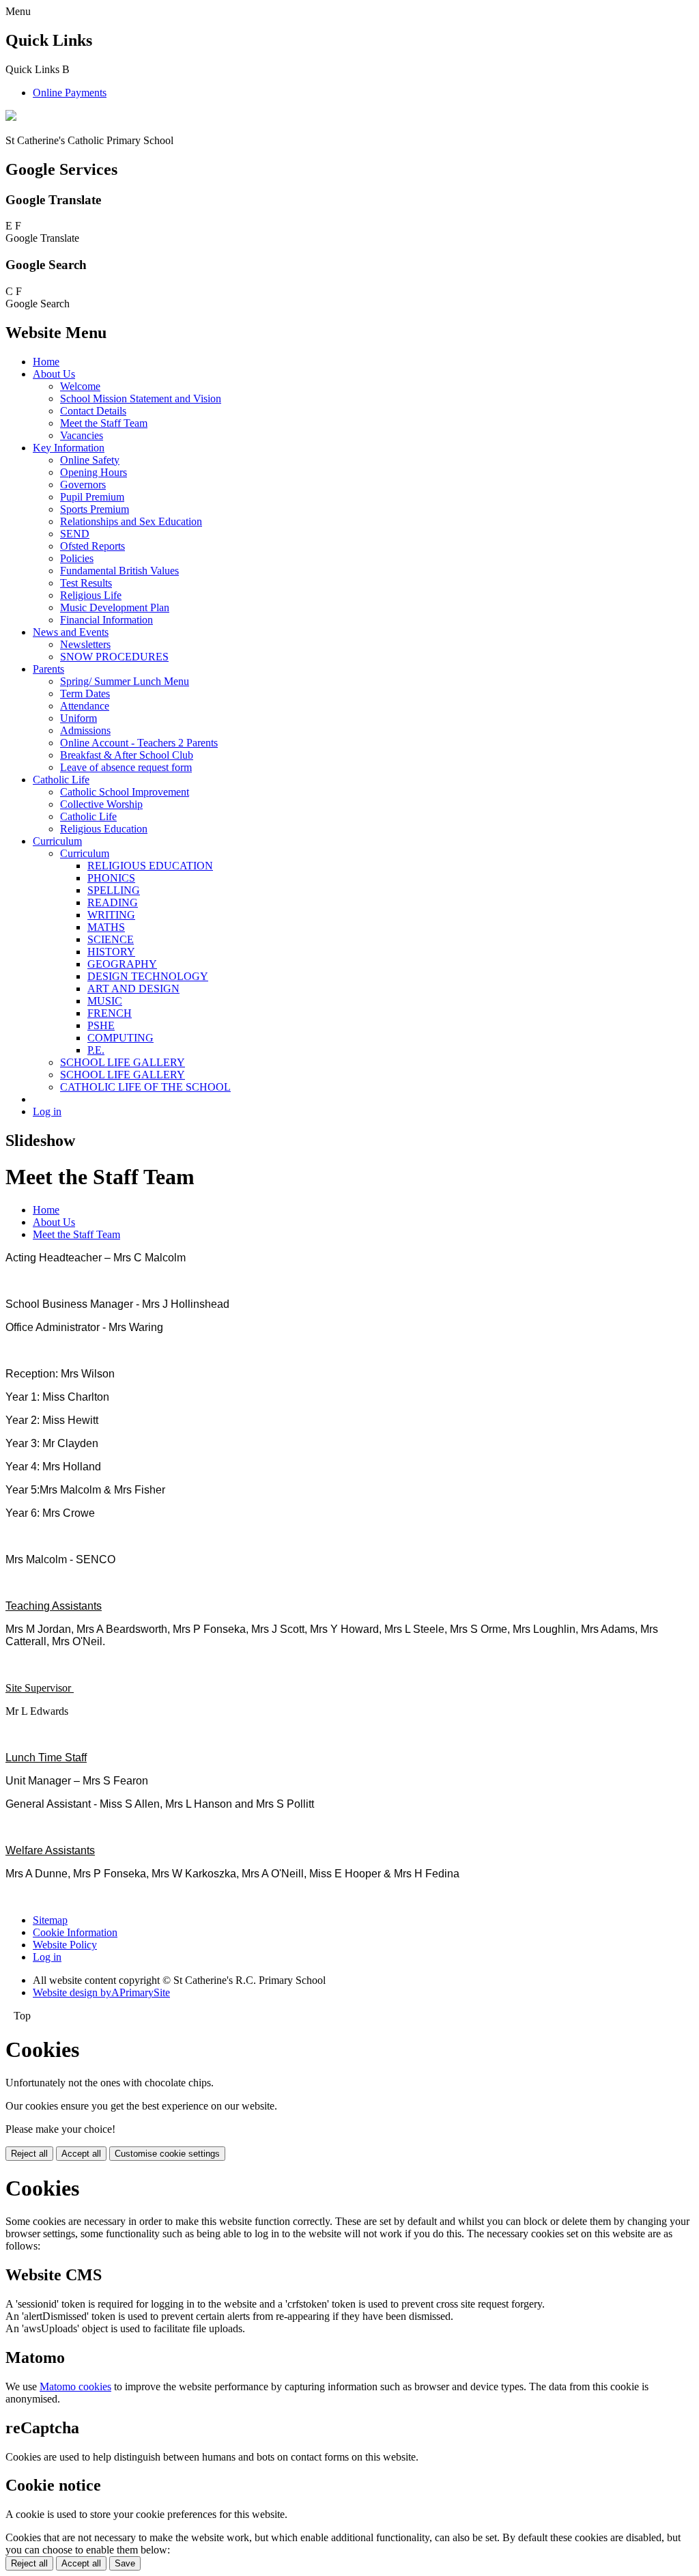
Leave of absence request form (126, 767)
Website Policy (65, 1945)
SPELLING (114, 890)
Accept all (81, 2154)
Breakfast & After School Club (127, 755)
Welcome (80, 386)
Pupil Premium (92, 497)
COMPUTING (120, 1038)
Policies (77, 558)
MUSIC (105, 1001)
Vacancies (82, 435)
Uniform (79, 718)
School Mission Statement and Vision (141, 398)
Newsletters (85, 644)
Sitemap (50, 1920)
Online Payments (70, 93)
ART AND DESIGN (133, 989)
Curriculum (57, 841)
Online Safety (90, 460)
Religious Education (104, 829)
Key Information (69, 448)
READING (113, 902)
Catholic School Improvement (125, 792)
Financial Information (106, 620)
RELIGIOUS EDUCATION (150, 866)
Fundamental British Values (119, 571)
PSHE (101, 1025)
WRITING (111, 915)
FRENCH (110, 1013)
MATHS (106, 927)
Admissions (85, 730)
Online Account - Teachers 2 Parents (139, 743)
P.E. (96, 1050)
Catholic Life (61, 780)
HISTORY (111, 952)
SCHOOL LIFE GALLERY (123, 1062)
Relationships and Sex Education (131, 521)
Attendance (85, 706)
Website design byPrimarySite (101, 1992)
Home (46, 362)
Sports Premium (95, 509)
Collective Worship (101, 804)
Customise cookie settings (167, 2154)
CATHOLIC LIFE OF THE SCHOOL (145, 1087)
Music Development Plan (115, 607)
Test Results (86, 583)
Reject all (29, 2154)
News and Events (71, 632)
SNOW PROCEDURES (114, 657)
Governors (83, 485)
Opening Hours (94, 472)
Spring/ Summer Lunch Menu (125, 681)
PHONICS (111, 878)
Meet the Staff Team (104, 423)
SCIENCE (111, 939)
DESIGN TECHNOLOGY (148, 976)
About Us (54, 374)
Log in (47, 1111)
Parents (48, 669)
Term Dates (85, 694)
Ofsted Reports (92, 546)
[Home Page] (11, 117)
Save (125, 2563)
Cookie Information (75, 1932)
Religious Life (91, 595)
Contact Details (93, 411)
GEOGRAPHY (122, 964)
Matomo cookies (75, 2386)
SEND (75, 534)
